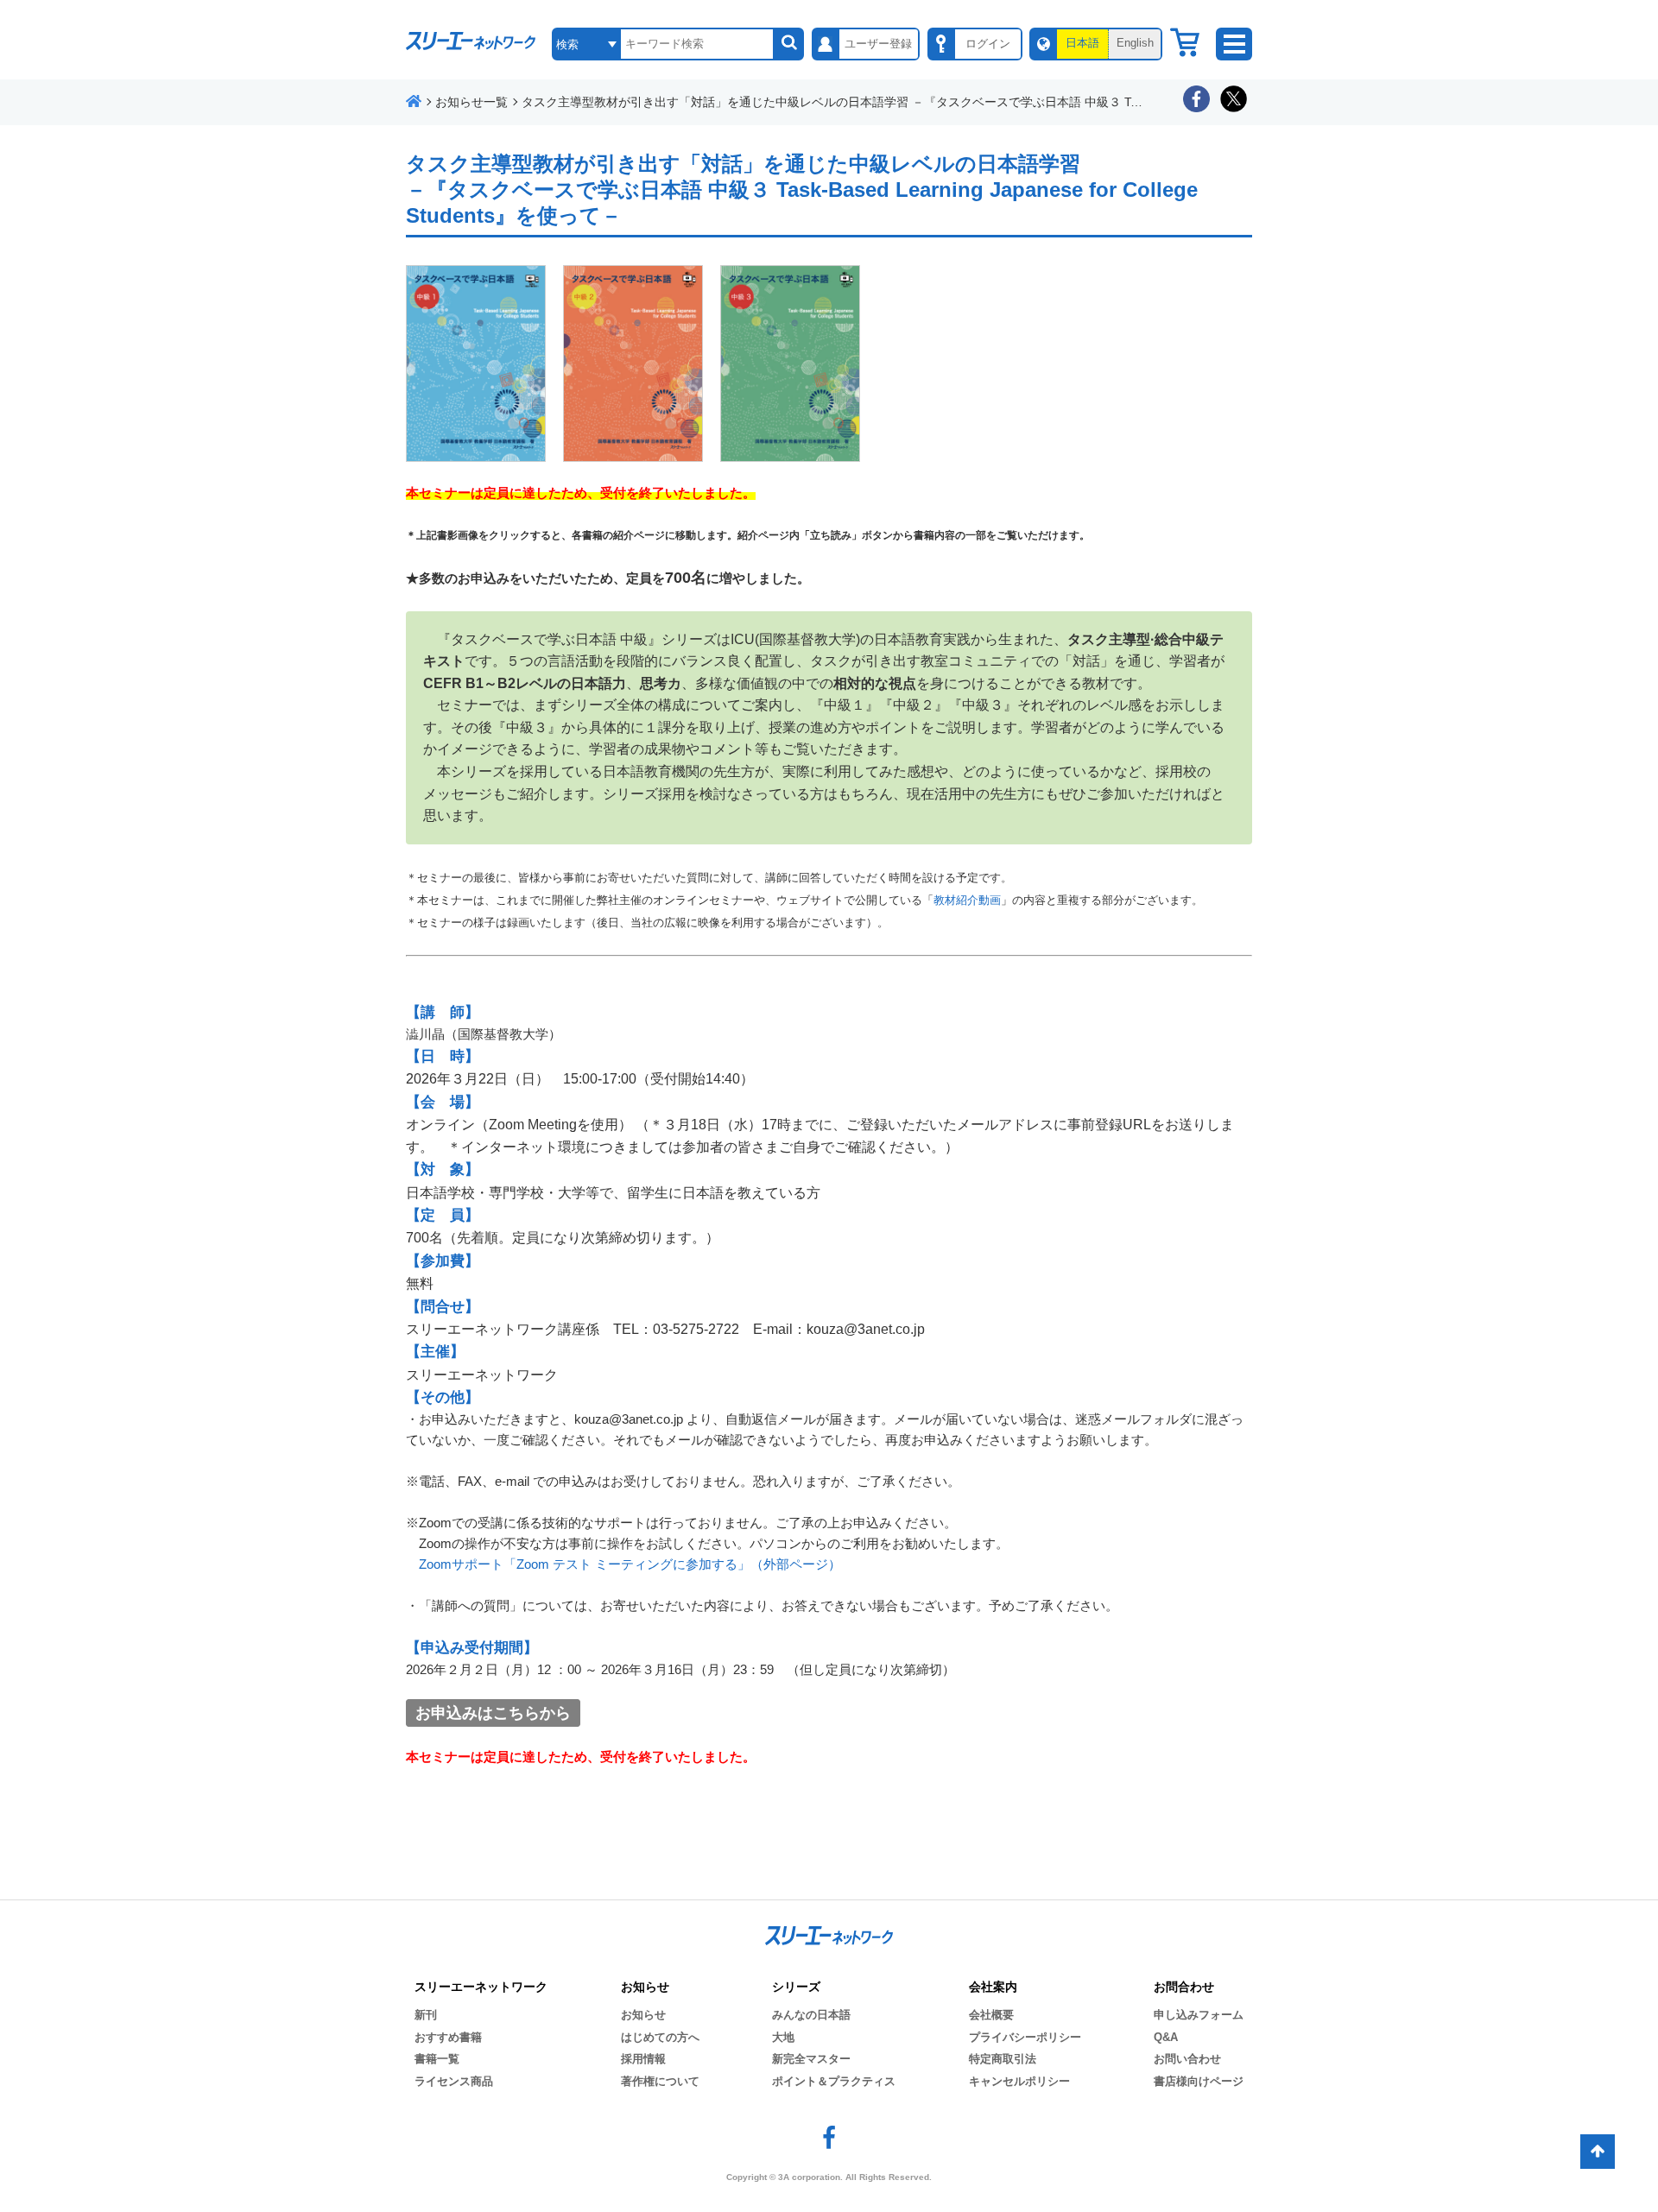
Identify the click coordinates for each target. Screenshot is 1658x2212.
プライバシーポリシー (1025, 2037)
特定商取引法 (1003, 2059)
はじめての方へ (660, 2037)
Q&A (1166, 2037)
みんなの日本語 (811, 2015)
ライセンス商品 (454, 2081)
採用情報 (643, 2059)
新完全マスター (811, 2059)
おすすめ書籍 (448, 2037)
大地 (783, 2037)
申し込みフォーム (1199, 2015)
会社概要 (991, 2015)
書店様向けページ (1199, 2081)
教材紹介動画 (967, 900)
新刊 (426, 2015)
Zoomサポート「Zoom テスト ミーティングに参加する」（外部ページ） (630, 1564)
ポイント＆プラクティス (834, 2081)
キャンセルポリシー (1019, 2081)
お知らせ (643, 2015)
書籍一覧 (437, 2059)
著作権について (660, 2081)
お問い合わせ (1187, 2059)
